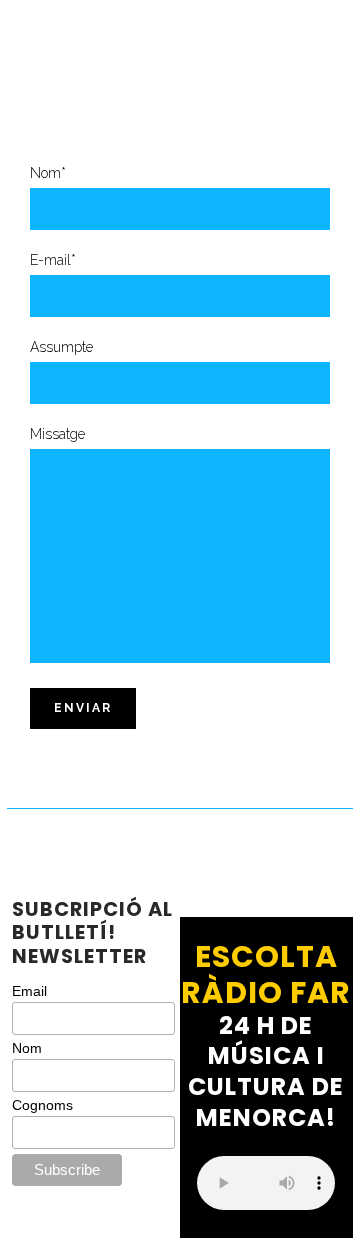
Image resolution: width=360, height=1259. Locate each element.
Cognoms (42, 1105)
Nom (27, 1048)
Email (29, 991)
